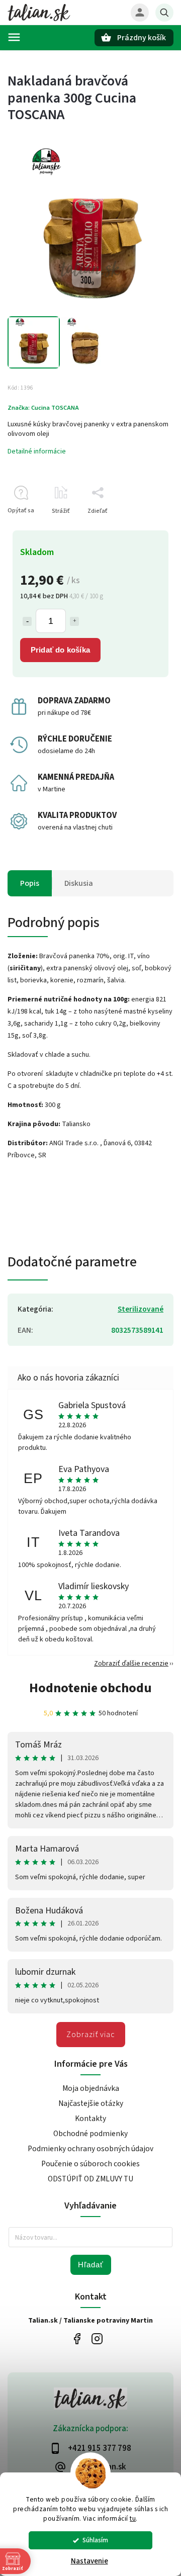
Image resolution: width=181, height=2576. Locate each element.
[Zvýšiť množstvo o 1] (74, 621)
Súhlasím (95, 2540)
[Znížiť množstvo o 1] (27, 621)
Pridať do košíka (60, 650)
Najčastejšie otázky (91, 2103)
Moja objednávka (91, 2088)
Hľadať (91, 2265)
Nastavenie (89, 2561)
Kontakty (90, 2119)
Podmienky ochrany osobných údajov (90, 2149)
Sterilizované (141, 1309)
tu (133, 2518)
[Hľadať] (164, 13)
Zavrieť (141, 529)
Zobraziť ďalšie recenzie (131, 1664)
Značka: (43, 408)
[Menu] (14, 37)
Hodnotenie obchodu (90, 1688)
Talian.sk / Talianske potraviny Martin (77, 2339)
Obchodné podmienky (90, 2134)
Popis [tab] (30, 883)
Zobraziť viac (91, 2035)
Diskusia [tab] (79, 883)
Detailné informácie (37, 451)
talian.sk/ (97, 2339)
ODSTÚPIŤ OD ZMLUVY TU (90, 2179)
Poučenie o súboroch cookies (90, 2164)
